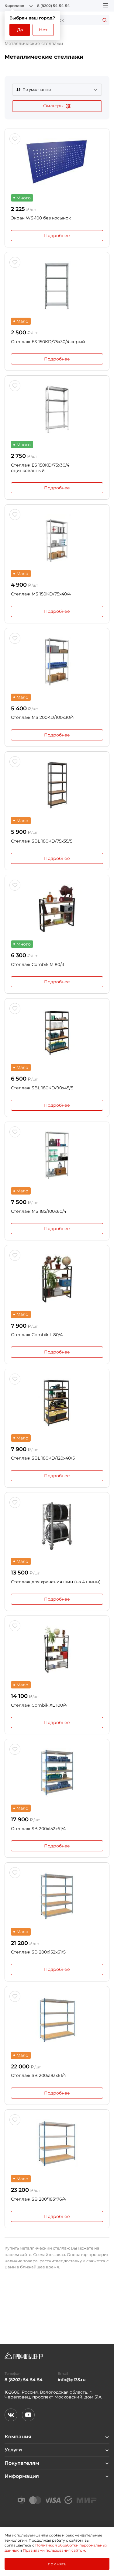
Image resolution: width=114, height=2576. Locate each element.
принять (57, 2564)
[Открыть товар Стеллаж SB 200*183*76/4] (57, 2143)
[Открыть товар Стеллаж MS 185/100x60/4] (57, 1155)
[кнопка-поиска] (105, 20)
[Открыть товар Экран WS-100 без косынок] (57, 162)
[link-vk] (11, 2415)
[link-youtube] (28, 2415)
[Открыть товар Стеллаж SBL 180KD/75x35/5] (57, 785)
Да (20, 30)
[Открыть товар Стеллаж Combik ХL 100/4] (57, 1649)
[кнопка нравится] (15, 139)
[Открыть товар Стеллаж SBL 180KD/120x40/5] (57, 1402)
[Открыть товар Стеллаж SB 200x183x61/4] (57, 2020)
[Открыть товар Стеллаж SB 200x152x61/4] (57, 1773)
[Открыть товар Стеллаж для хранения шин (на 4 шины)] (57, 1526)
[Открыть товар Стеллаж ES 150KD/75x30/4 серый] (57, 286)
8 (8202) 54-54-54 (53, 6)
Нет (43, 30)
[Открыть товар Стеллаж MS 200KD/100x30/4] (57, 662)
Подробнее (57, 236)
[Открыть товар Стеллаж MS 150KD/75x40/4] (57, 538)
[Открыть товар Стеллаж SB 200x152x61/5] (57, 1896)
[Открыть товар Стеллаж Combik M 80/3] (57, 909)
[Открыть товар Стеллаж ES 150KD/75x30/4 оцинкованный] (57, 409)
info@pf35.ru (72, 2380)
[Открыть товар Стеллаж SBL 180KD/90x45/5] (57, 1032)
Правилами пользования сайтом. (54, 2550)
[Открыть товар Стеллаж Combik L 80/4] (57, 1279)
